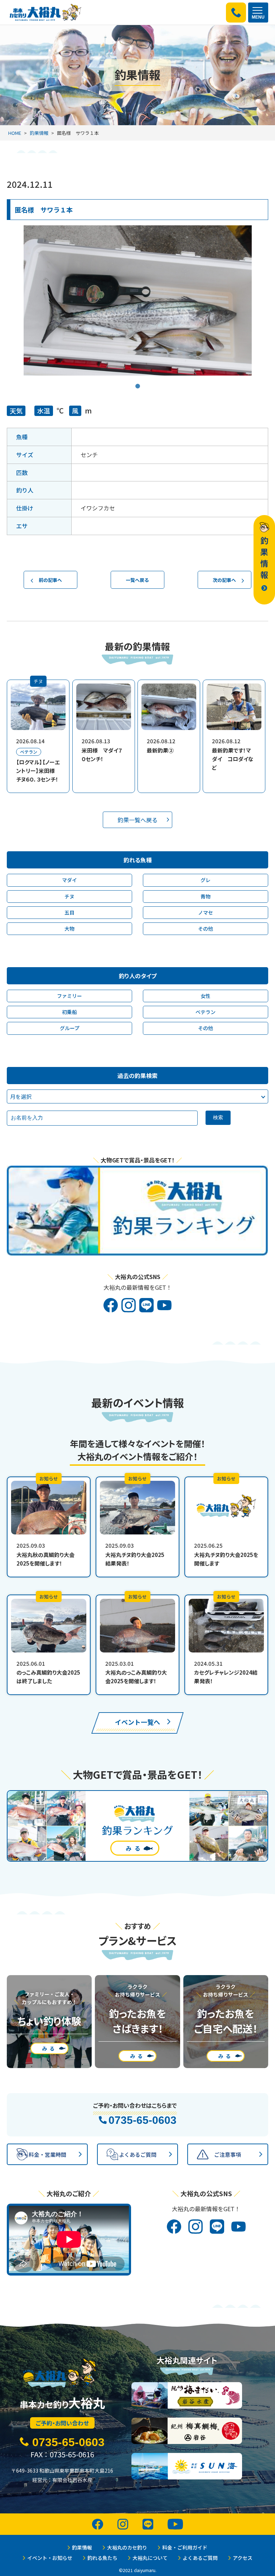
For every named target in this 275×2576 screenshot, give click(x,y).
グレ (206, 880)
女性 (206, 996)
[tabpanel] (138, 300)
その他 (206, 929)
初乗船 (69, 1012)
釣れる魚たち (102, 2558)
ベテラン (206, 1012)
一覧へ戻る (137, 580)
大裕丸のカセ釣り (127, 2547)
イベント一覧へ (137, 1722)
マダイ (69, 880)
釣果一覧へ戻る (137, 820)
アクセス (243, 2558)
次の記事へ (224, 580)
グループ (70, 1028)
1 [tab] (137, 381)
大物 (69, 929)
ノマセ (206, 912)
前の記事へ (50, 580)
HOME (15, 133)
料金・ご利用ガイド (185, 2547)
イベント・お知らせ (50, 2558)
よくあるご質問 (200, 2558)
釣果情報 (39, 133)
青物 (206, 896)
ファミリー (69, 996)
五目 (69, 912)
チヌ (69, 896)
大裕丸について (150, 2558)
